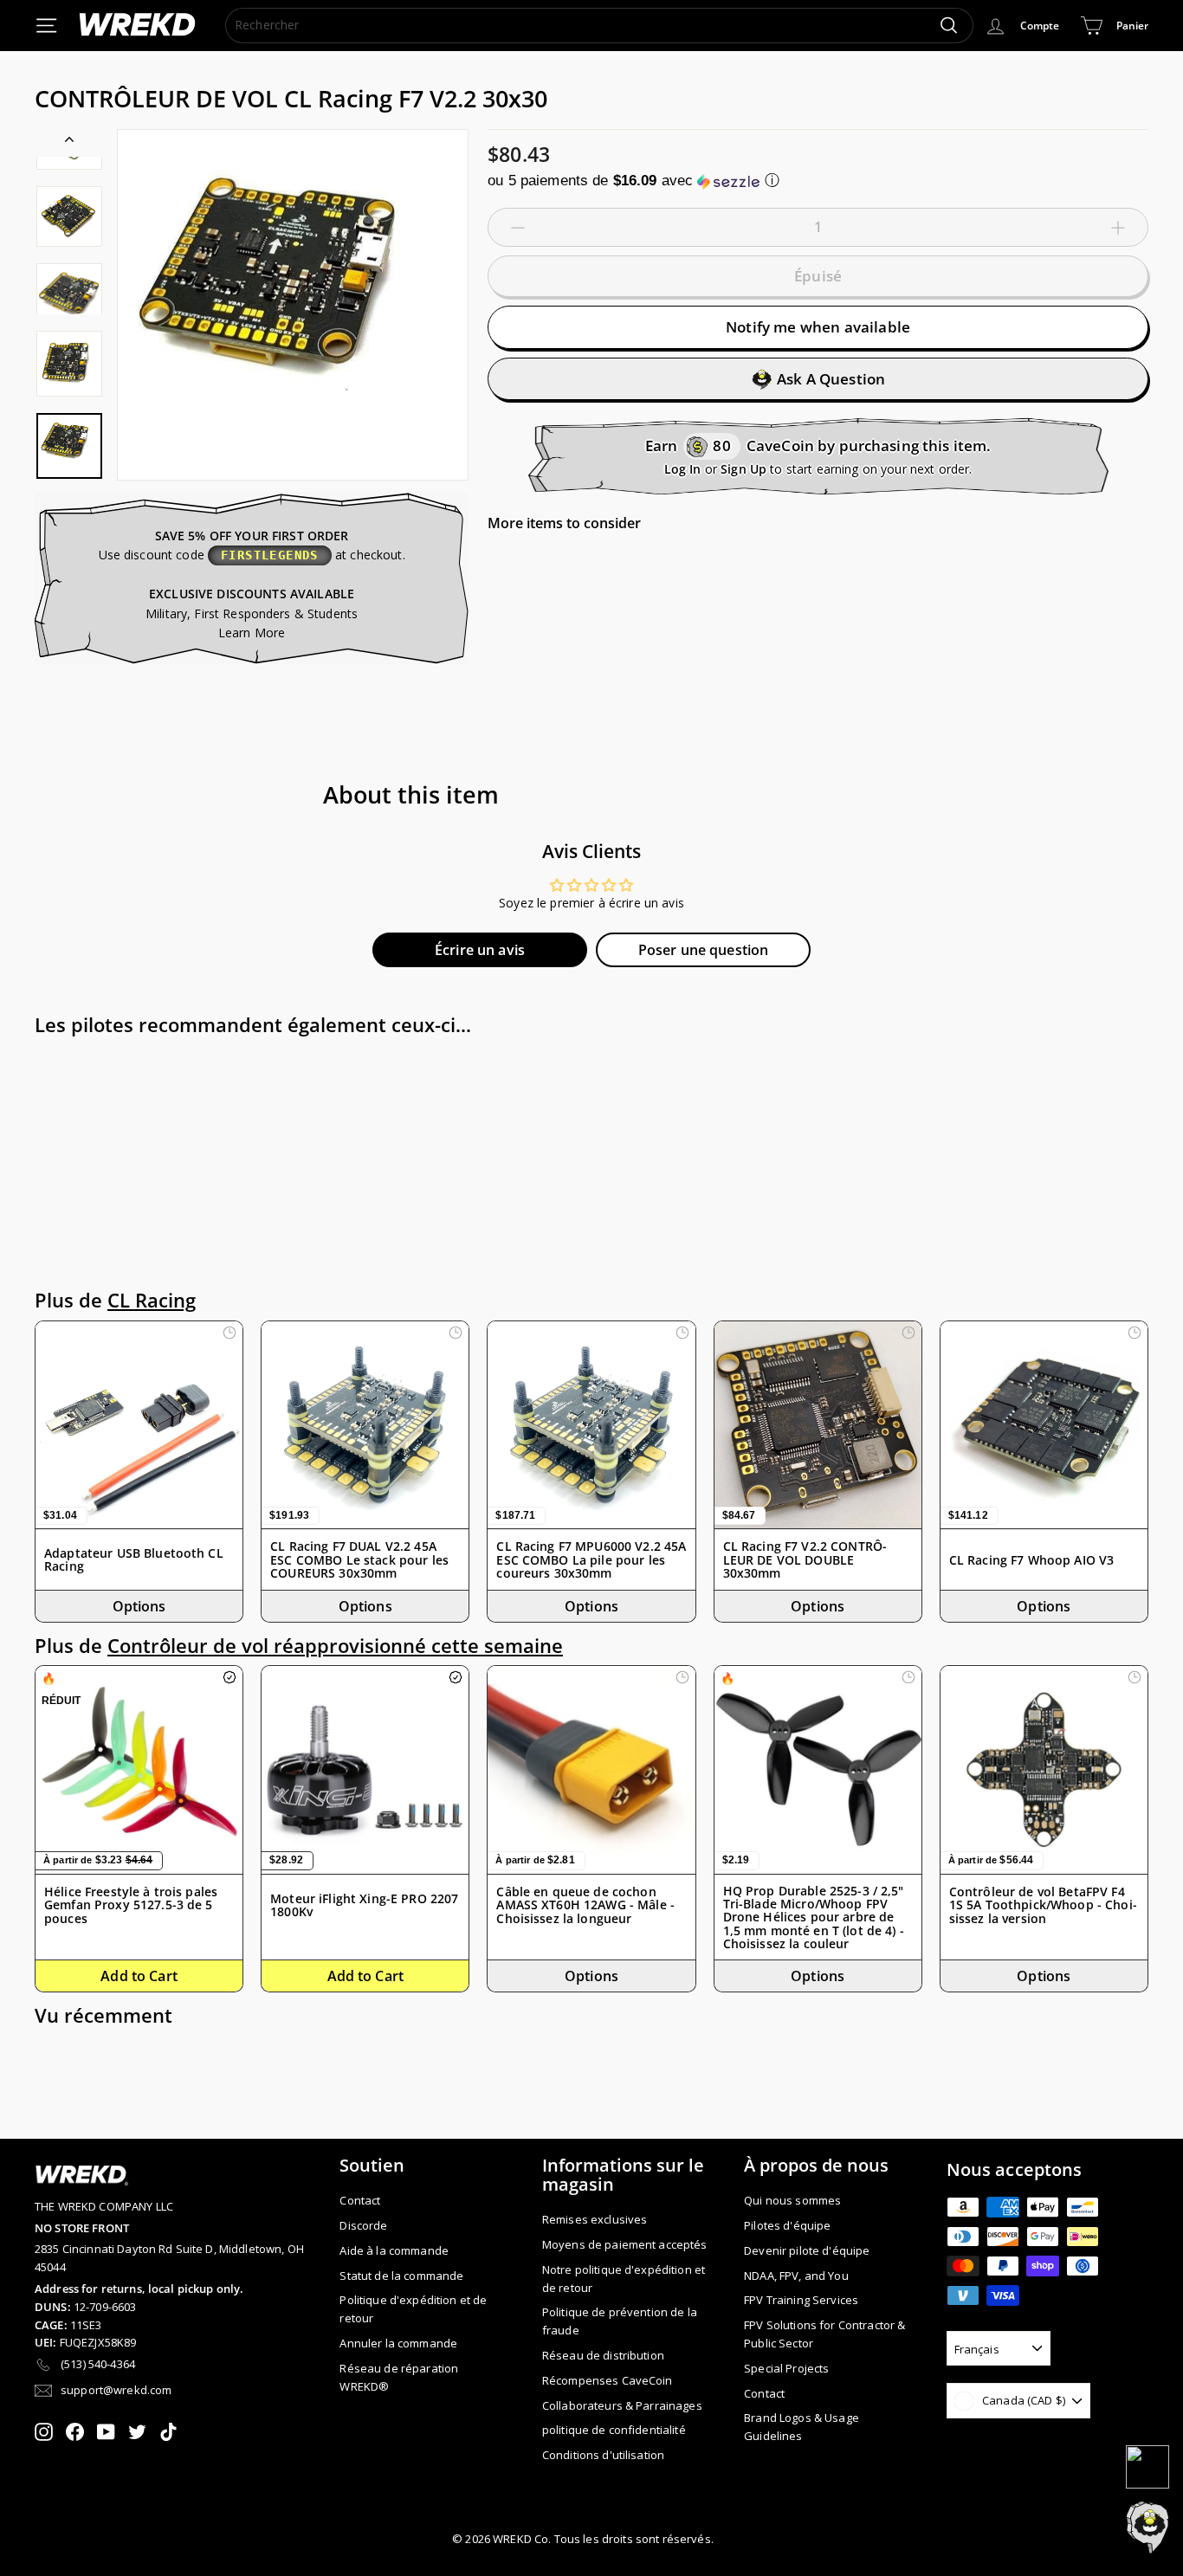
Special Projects (786, 2368)
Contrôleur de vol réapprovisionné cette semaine (335, 1646)
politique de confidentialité (614, 2430)
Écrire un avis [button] (480, 950)
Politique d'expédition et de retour (413, 2309)
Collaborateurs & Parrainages (622, 2405)
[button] (818, 181)
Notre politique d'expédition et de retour (624, 2279)
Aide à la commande (394, 2250)
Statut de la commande (401, 2276)
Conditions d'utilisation (603, 2455)
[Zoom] (293, 305)
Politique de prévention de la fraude (620, 2321)
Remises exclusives (595, 2219)
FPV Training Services (801, 2300)
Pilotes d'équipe (787, 2225)
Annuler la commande (398, 2343)
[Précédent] (69, 143)
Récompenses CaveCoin (608, 2380)
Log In (683, 469)
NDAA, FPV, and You (796, 2276)
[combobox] (599, 25)
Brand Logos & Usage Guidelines (802, 2427)
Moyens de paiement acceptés (625, 2244)
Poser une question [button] (704, 950)
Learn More (252, 633)
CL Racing (152, 1300)
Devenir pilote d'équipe (807, 2250)
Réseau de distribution (603, 2355)
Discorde (363, 2225)
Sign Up (743, 469)
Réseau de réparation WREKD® (399, 2377)
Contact (360, 2200)
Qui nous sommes (792, 2200)
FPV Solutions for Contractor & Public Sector (824, 2334)
